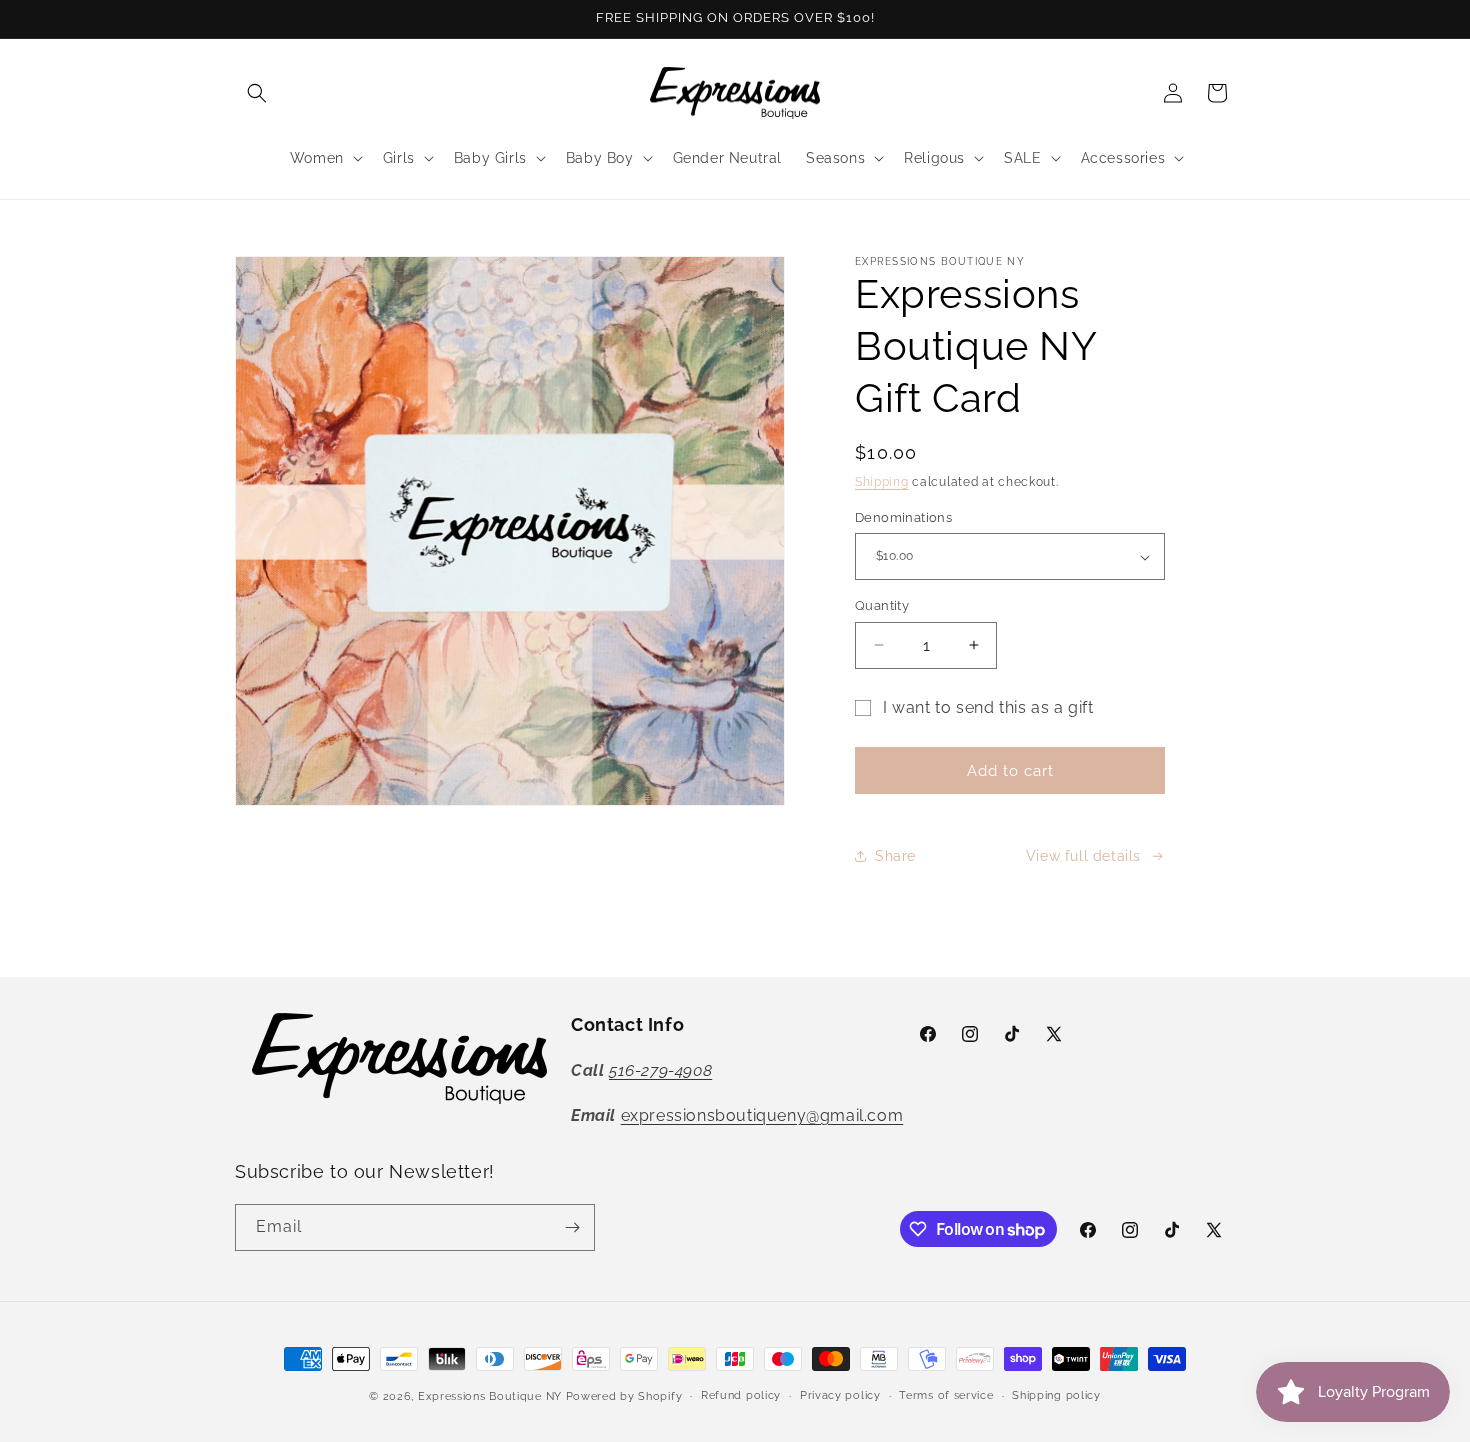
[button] (257, 93)
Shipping (882, 482)
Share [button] (895, 856)
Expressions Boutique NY (490, 1396)
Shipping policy (1056, 1395)
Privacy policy (840, 1395)
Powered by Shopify (624, 1396)
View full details (1083, 856)
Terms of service (946, 1395)
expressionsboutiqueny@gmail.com (762, 1115)
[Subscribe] (572, 1227)
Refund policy (741, 1395)
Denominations (903, 517)
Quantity (882, 605)
